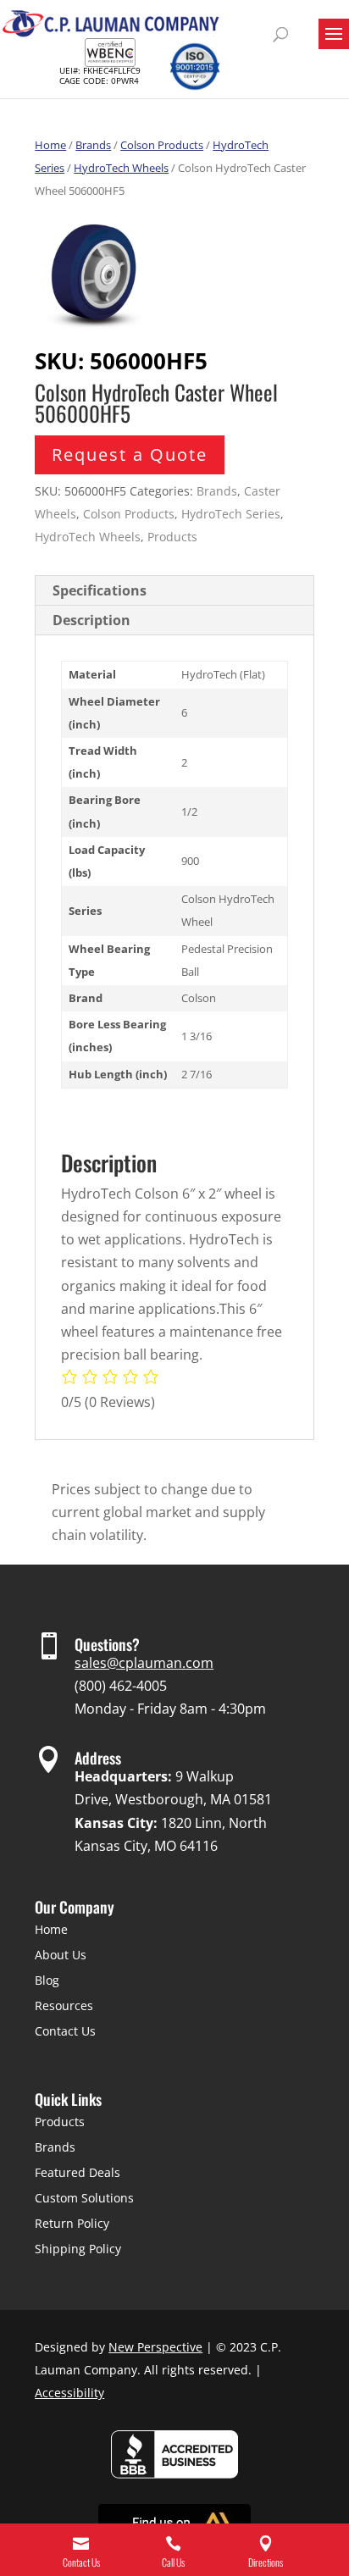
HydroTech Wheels (121, 168)
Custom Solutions (84, 2198)
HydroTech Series (231, 514)
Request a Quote (130, 454)
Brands (93, 145)
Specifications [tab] (100, 590)
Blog (47, 1980)
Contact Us (65, 2031)
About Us (61, 1955)
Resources (64, 2005)
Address (98, 1758)
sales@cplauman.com (144, 1663)
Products (172, 537)
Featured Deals (78, 2172)
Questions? (107, 1644)
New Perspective (155, 2347)
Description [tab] (91, 620)
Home (50, 145)
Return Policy (72, 2223)
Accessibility (69, 2393)
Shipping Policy (78, 2249)
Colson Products (162, 145)
